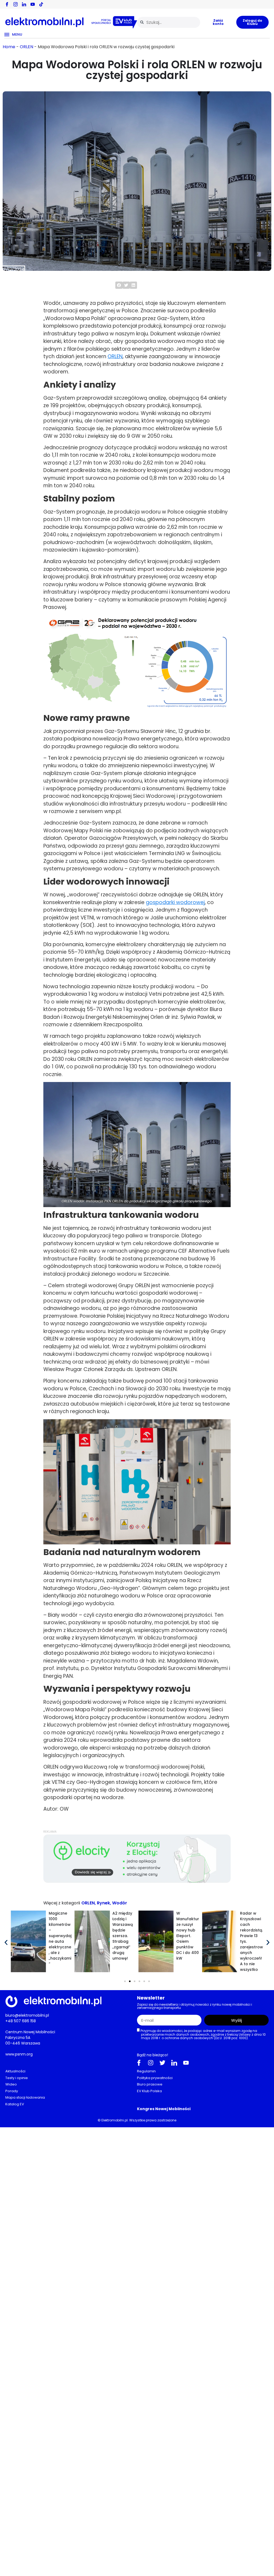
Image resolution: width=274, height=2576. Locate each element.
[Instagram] (151, 2063)
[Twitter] (162, 2063)
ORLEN (26, 47)
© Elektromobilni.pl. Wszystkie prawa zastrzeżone (137, 2120)
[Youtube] (186, 2063)
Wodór (120, 1903)
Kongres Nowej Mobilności (164, 2109)
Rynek (103, 1903)
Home (9, 47)
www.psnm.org (19, 2054)
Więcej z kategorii (62, 1903)
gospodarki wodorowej (175, 902)
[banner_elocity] (137, 1882)
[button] (119, 285)
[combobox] (169, 22)
